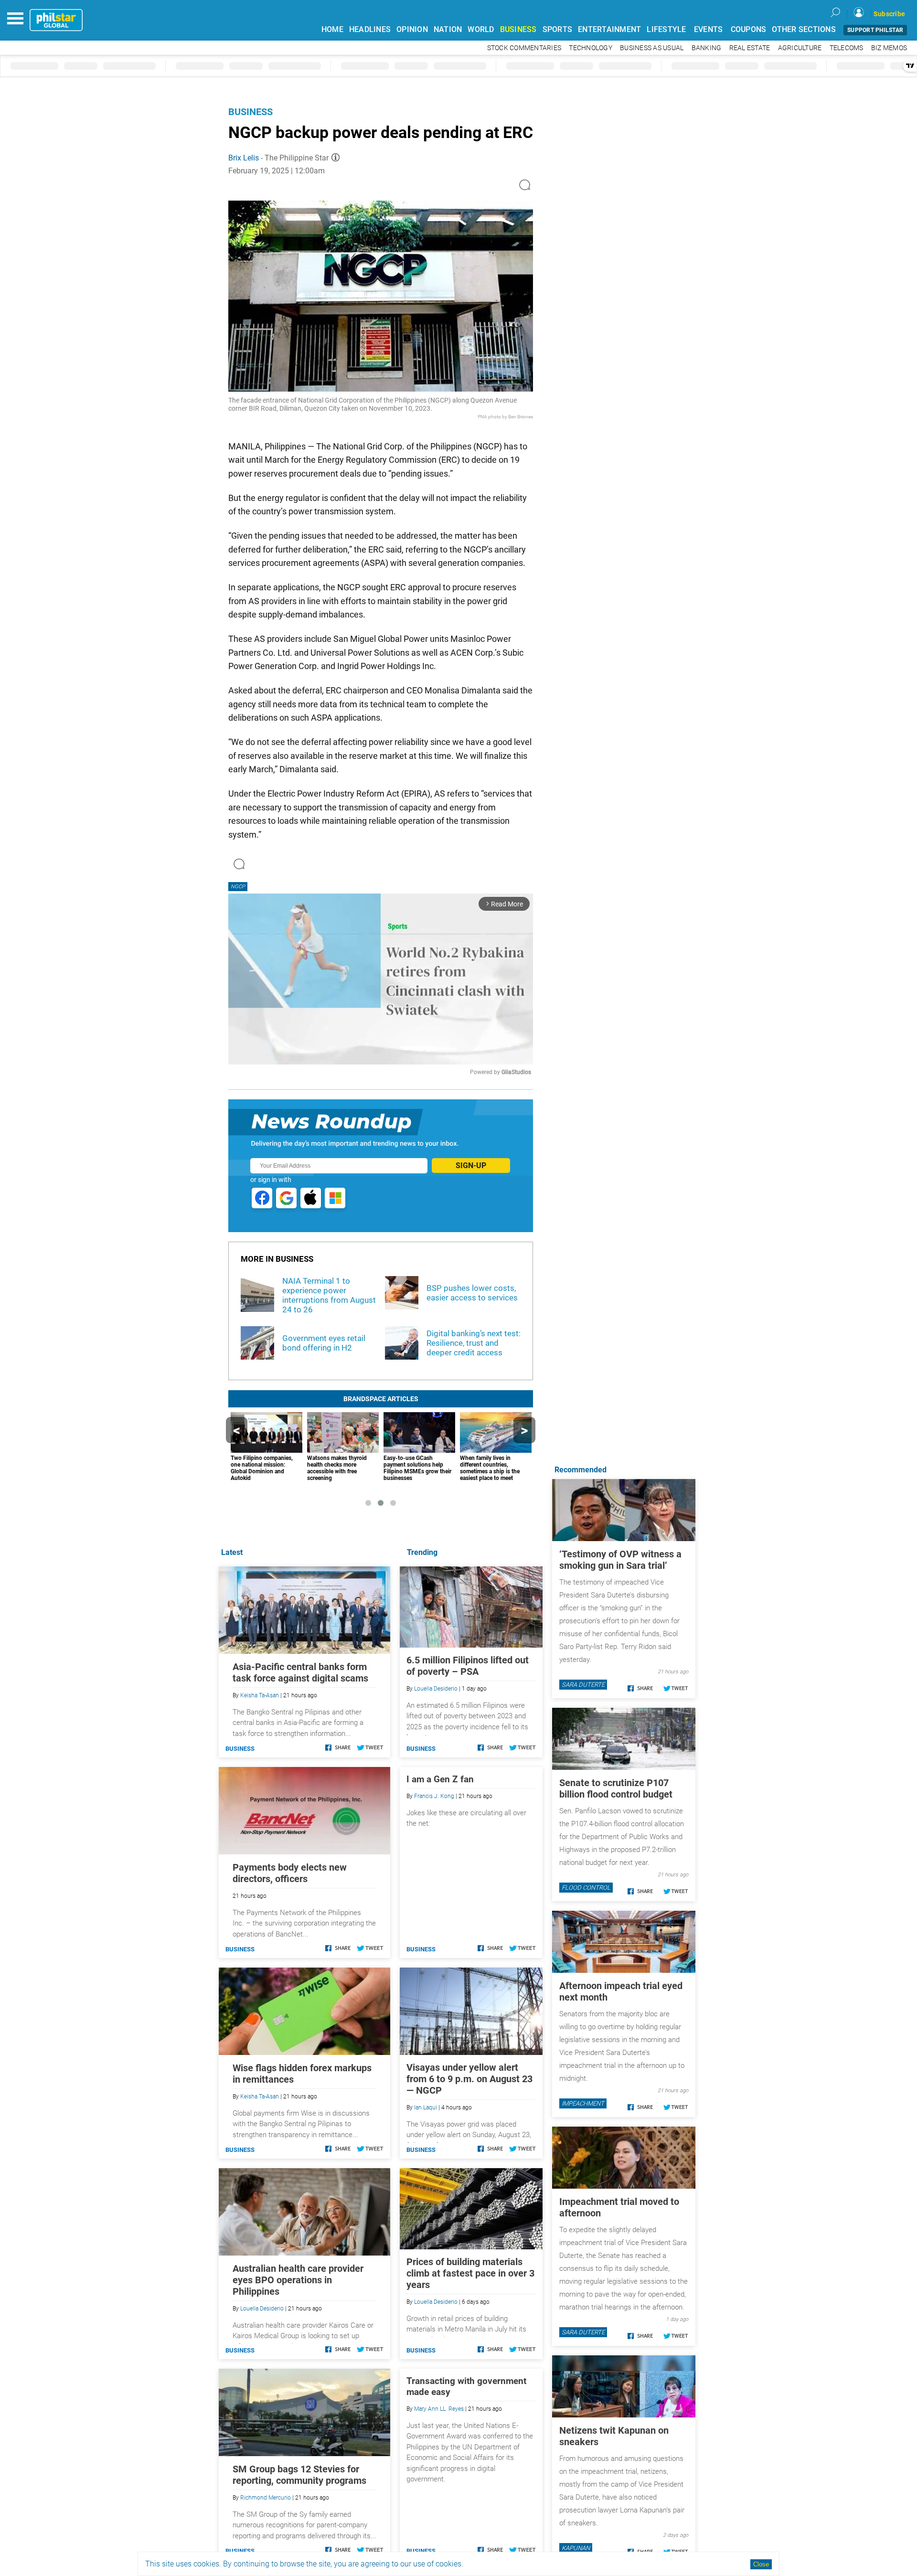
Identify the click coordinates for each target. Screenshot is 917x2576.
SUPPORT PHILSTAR (875, 30)
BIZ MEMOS (889, 48)
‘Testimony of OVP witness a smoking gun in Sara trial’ (620, 1560)
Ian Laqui (426, 2108)
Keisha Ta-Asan (260, 1695)
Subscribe (889, 14)
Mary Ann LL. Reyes (439, 2409)
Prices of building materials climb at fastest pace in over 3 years (470, 2273)
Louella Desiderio (436, 1689)
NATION (448, 29)
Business (251, 112)
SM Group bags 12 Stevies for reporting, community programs (299, 2475)
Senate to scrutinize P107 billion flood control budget (616, 1788)
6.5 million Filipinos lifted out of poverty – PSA (468, 1666)
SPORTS (558, 29)
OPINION (412, 29)
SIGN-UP (471, 1166)
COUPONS (749, 29)
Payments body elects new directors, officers (290, 1873)
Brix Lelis (244, 158)
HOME (332, 29)
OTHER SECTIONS (804, 29)
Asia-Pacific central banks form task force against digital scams (300, 1672)
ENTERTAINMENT (609, 29)
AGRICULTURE (800, 48)
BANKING (707, 48)
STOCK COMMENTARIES (524, 48)
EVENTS (709, 29)
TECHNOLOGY (591, 48)
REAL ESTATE (750, 48)
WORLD (481, 29)
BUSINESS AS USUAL (652, 48)
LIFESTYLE (666, 29)
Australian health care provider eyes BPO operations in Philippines (298, 2280)
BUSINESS (518, 29)
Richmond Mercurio (266, 2498)
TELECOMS (847, 48)
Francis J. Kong (434, 1796)
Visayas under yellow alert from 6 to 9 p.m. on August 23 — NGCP (469, 2079)
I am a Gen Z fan (440, 1779)
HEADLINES (370, 29)
